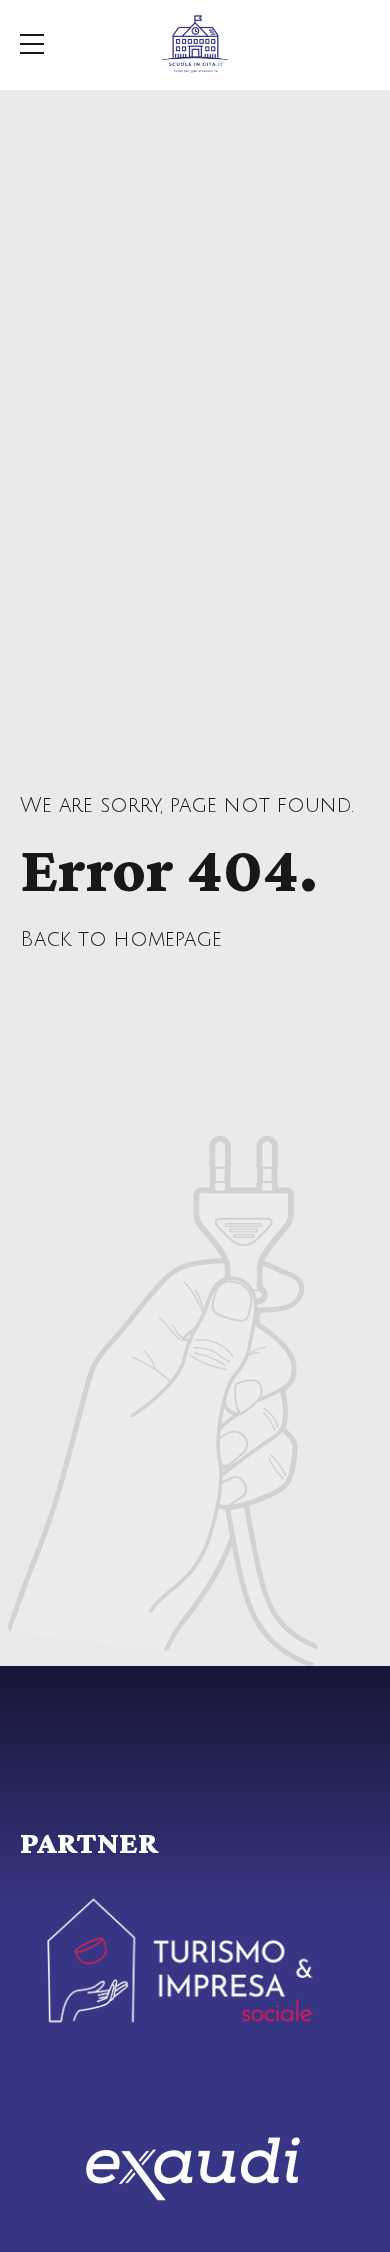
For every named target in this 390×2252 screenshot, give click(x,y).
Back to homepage (121, 939)
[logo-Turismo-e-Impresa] (180, 1961)
